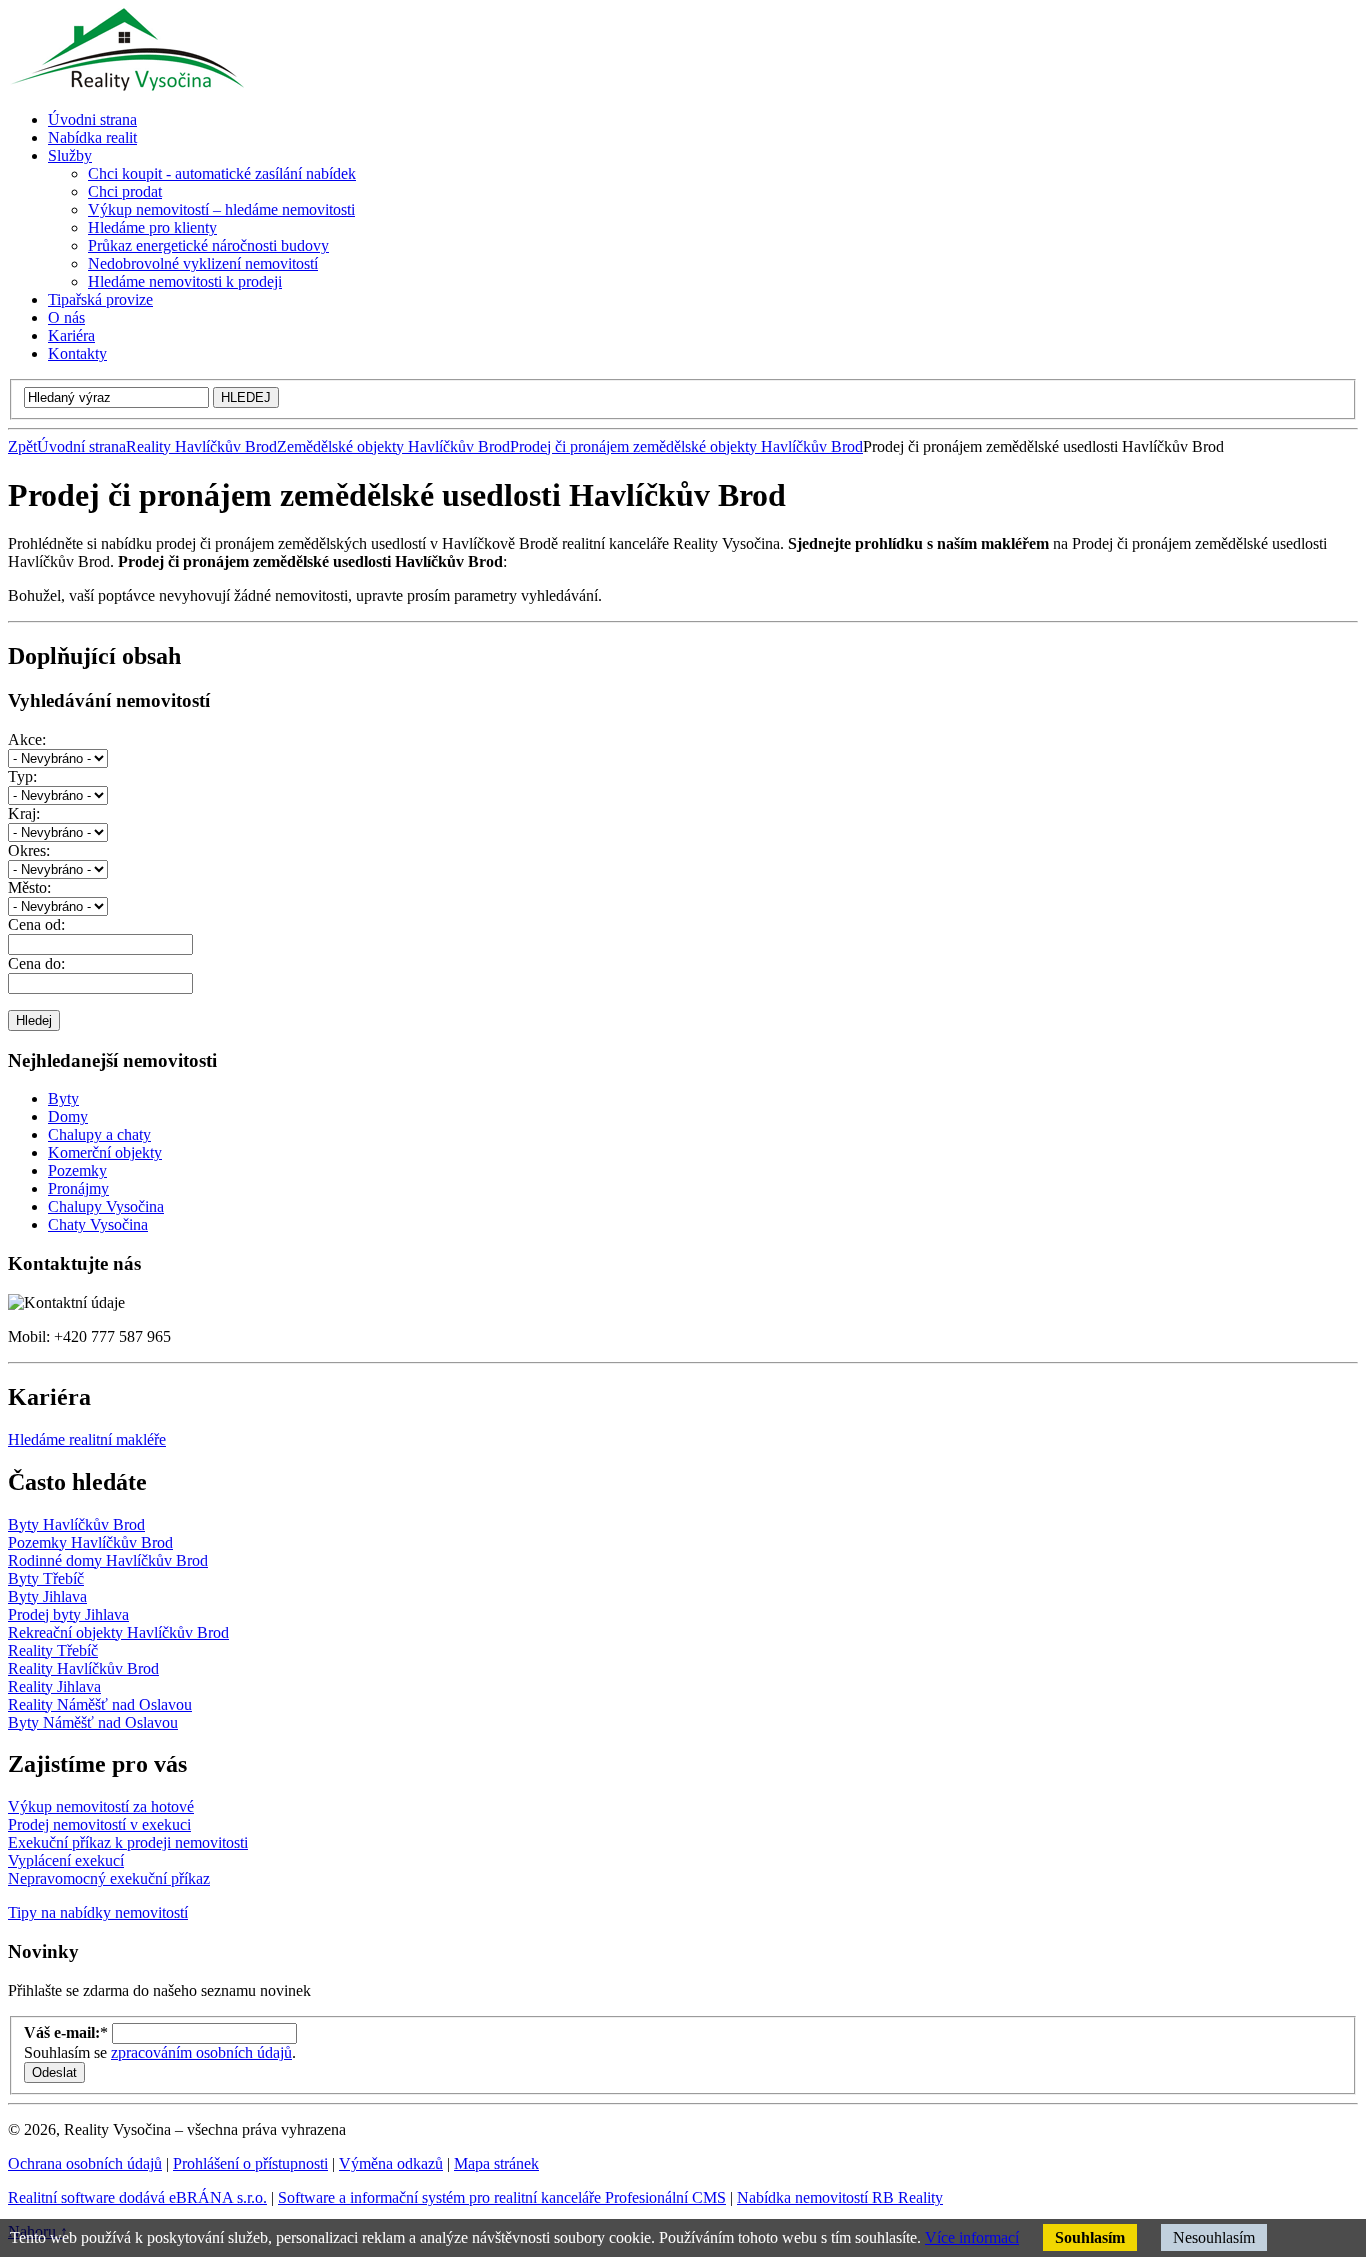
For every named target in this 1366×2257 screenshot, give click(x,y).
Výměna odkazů (391, 2163)
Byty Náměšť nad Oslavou (93, 1722)
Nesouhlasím (1214, 2237)
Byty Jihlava (47, 1596)
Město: (29, 887)
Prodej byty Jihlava (68, 1614)
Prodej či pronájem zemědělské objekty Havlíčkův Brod (686, 446)
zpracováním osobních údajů (201, 2052)
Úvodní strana (81, 446)
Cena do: (36, 963)
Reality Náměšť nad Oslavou (100, 1704)
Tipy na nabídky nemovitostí (98, 1912)
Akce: (27, 739)
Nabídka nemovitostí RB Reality (840, 2197)
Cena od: (36, 924)
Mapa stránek (496, 2163)
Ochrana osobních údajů (85, 2163)
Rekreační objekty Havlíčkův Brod (118, 1632)
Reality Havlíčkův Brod (201, 446)
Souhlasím (1090, 2237)
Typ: (22, 776)
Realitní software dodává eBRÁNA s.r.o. (137, 2197)
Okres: (29, 850)
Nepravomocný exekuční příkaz (109, 1878)
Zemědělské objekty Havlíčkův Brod (393, 446)
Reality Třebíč (53, 1650)
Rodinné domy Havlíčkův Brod (108, 1560)
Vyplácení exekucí (66, 1860)
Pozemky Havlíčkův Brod (90, 1542)
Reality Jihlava (54, 1686)
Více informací (972, 2237)
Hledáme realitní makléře (87, 1439)
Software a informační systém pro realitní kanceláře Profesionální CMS (502, 2197)
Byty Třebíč (46, 1578)
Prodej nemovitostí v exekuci (99, 1824)
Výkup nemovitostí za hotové (101, 1806)
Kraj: (24, 813)
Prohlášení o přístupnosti (250, 2163)
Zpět (22, 446)
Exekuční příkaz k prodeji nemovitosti (128, 1842)
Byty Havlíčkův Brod (76, 1524)
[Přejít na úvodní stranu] (126, 85)
